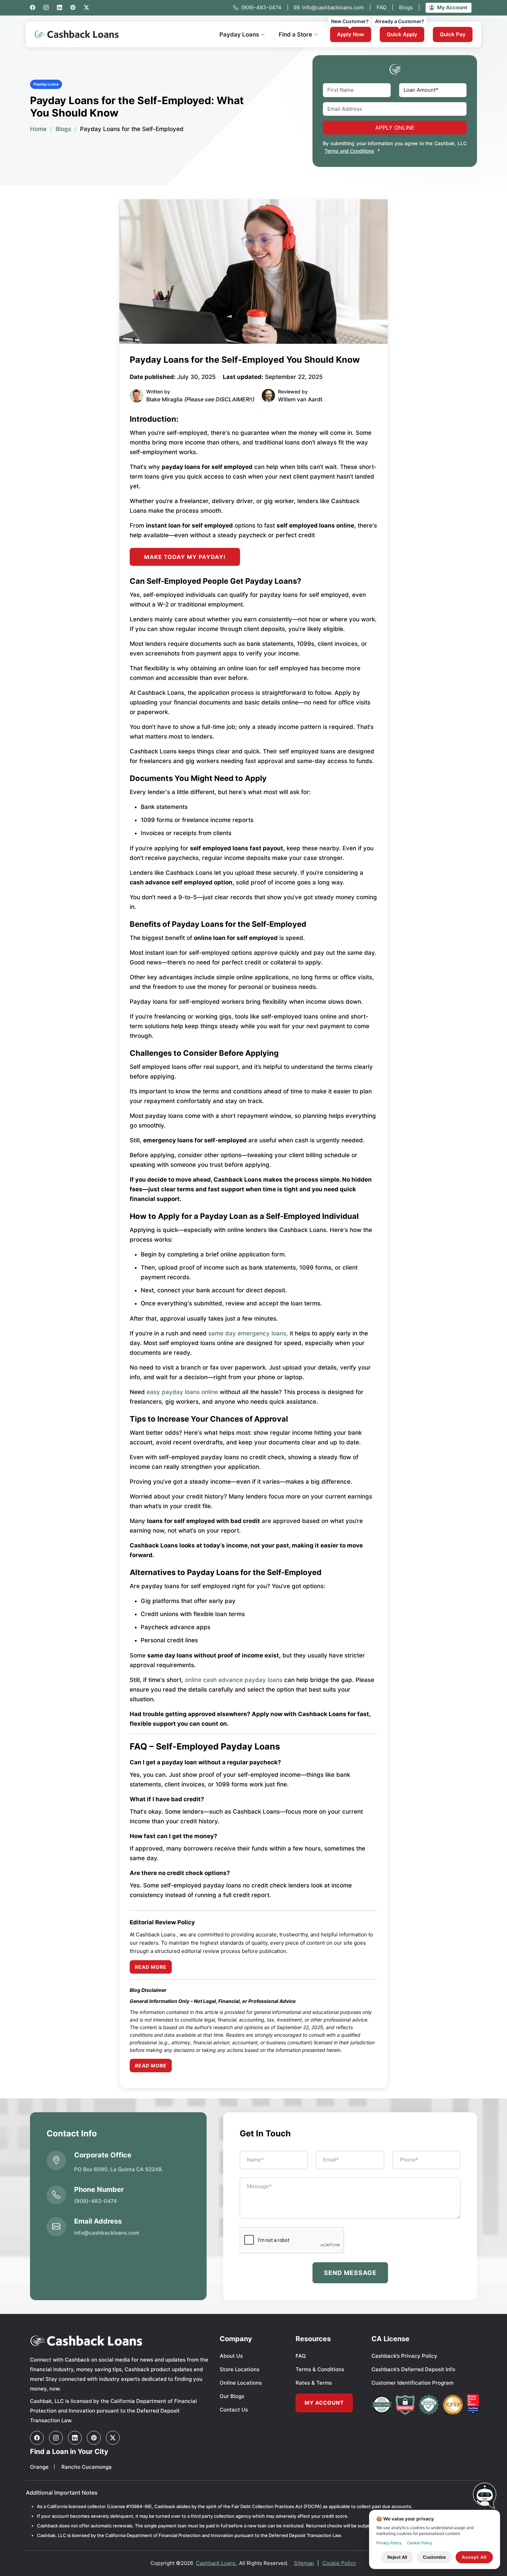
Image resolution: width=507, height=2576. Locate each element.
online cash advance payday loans (234, 1680)
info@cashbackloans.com (337, 7)
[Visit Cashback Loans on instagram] (56, 2438)
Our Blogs (232, 2396)
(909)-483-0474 (265, 7)
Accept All (474, 2557)
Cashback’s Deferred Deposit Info (413, 2369)
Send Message (350, 2273)
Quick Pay (453, 34)
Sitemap (304, 2563)
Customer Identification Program (412, 2383)
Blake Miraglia (164, 399)
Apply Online (395, 128)
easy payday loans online (182, 1392)
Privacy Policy (389, 2543)
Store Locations (240, 2369)
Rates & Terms (314, 2383)
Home (38, 129)
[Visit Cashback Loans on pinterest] (94, 2438)
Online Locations (241, 2383)
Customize (434, 2557)
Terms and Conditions (349, 151)
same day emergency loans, (248, 1333)
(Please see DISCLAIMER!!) (219, 399)
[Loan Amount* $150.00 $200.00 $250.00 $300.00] (433, 90)
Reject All (397, 2557)
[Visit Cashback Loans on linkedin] (75, 2438)
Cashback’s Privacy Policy (404, 2356)
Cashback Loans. (216, 2563)
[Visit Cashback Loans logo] (120, 2341)
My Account (452, 7)
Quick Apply (402, 34)
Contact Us (234, 2410)
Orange (39, 2467)
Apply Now (351, 34)
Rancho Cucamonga (87, 2467)
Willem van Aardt (300, 399)
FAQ (385, 7)
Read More (151, 1967)
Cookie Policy (339, 2563)
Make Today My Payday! (185, 557)
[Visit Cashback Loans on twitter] (113, 2438)
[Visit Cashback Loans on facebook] (37, 2438)
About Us (231, 2356)
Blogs (410, 7)
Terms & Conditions (320, 2369)
